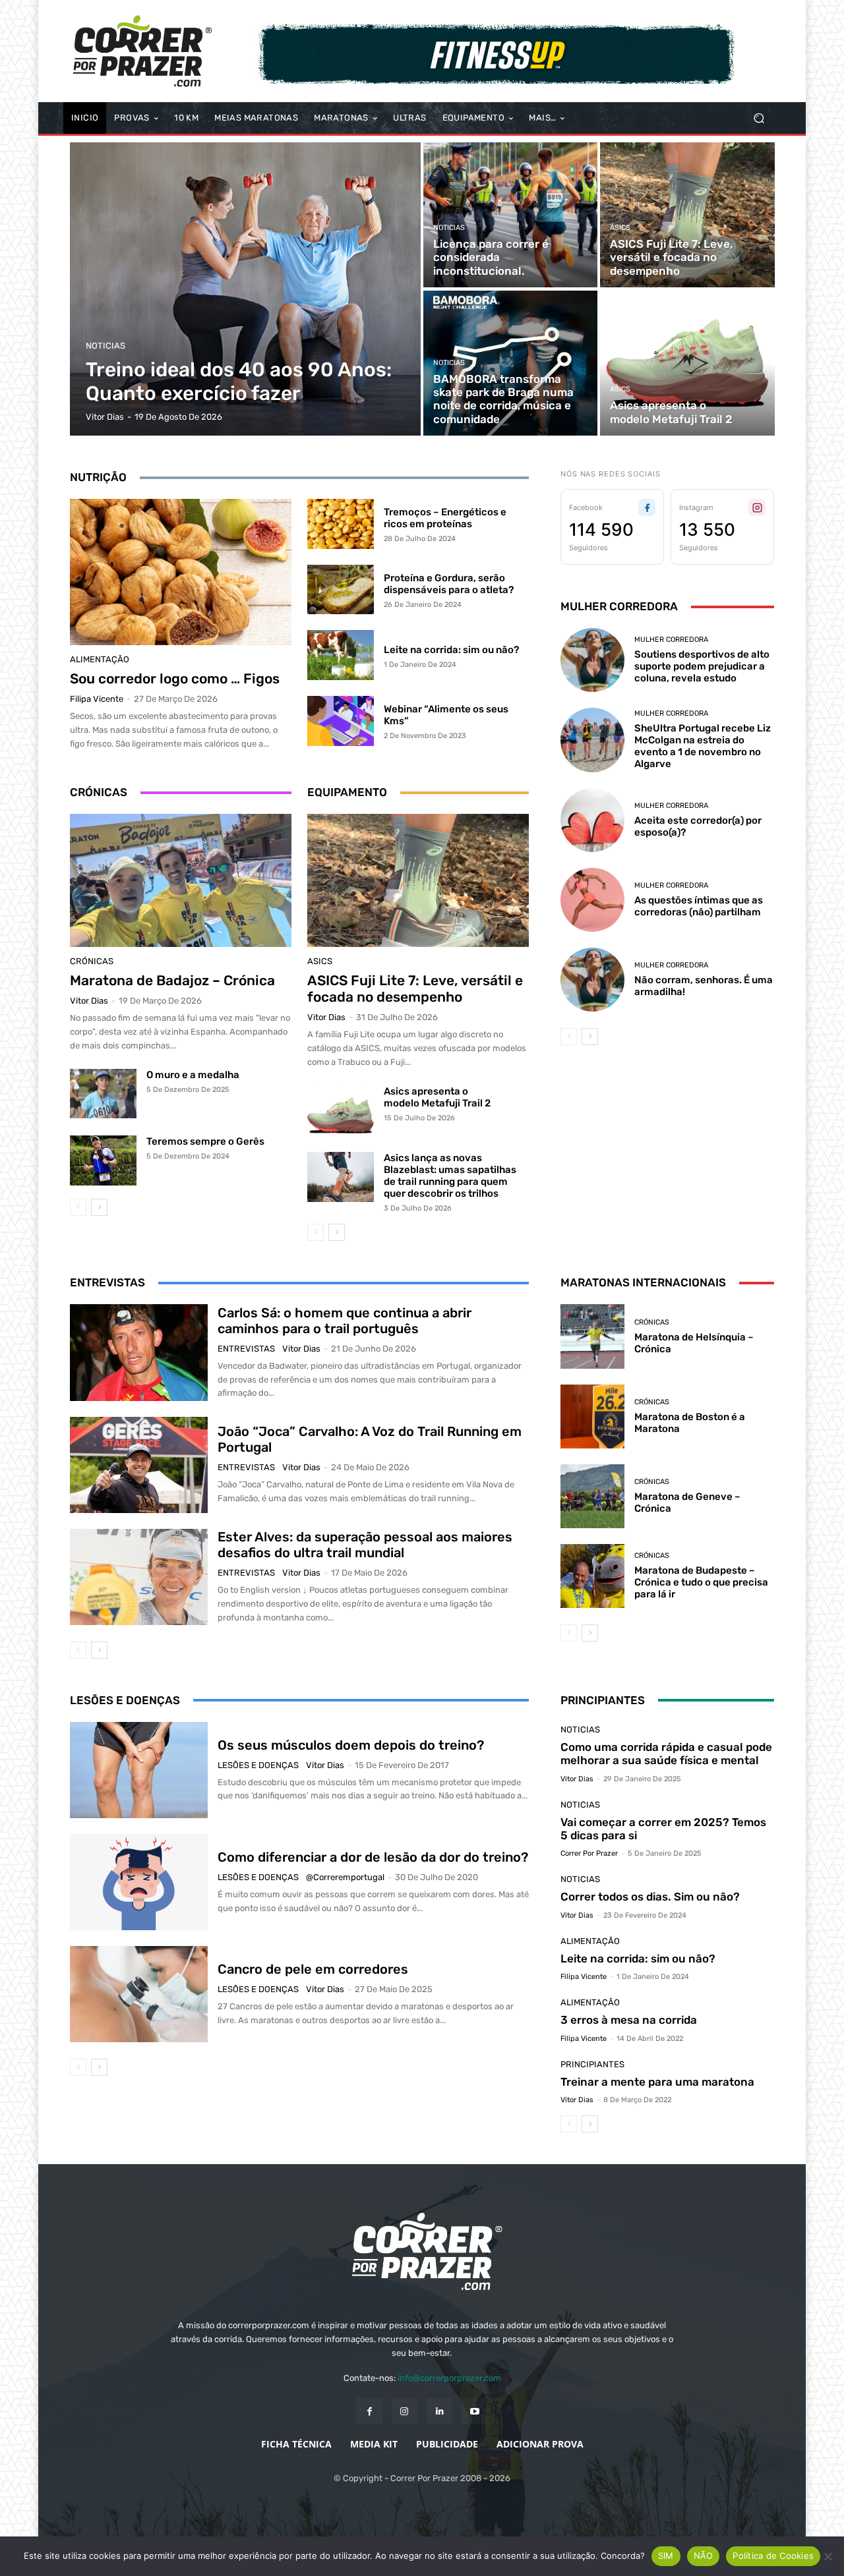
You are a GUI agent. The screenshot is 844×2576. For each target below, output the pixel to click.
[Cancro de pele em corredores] (139, 1994)
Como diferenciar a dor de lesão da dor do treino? (373, 1857)
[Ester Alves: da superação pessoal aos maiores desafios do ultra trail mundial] (139, 1577)
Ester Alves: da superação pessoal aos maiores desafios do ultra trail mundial (365, 1545)
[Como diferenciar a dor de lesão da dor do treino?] (139, 1882)
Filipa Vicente (97, 699)
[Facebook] (370, 2411)
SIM (666, 2556)
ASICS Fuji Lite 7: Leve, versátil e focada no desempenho (415, 988)
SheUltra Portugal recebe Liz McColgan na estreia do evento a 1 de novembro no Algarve (703, 746)
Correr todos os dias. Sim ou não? (650, 1897)
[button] (759, 118)
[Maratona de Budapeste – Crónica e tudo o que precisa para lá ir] (592, 1576)
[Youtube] (474, 2411)
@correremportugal (345, 1877)
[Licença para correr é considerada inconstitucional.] (510, 215)
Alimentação (100, 659)
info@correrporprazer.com (449, 2378)
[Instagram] (405, 2411)
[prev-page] (78, 1207)
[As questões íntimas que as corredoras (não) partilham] (592, 900)
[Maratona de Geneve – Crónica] (592, 1496)
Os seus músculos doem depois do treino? (351, 1745)
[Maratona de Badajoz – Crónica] (181, 880)
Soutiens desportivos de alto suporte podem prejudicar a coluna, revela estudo (702, 666)
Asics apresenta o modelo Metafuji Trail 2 (437, 1097)
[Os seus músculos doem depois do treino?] (139, 1770)
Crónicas (92, 961)
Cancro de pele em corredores (313, 1969)
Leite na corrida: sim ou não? (451, 650)
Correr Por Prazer (589, 1853)
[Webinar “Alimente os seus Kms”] (341, 721)
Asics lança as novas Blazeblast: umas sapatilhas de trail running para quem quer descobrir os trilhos (450, 1176)
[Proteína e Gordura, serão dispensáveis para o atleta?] (341, 590)
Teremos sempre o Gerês (205, 1141)
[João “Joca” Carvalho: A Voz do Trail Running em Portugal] (139, 1465)
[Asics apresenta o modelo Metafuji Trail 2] (687, 363)
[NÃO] (828, 2556)
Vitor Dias (89, 1001)
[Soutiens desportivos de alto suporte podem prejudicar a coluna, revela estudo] (592, 660)
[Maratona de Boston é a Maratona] (592, 1417)
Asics (620, 228)
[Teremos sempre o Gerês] (103, 1160)
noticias (105, 346)
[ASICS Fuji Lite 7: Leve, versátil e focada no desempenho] (687, 215)
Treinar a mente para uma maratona (657, 2082)
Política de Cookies (773, 2556)
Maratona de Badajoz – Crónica (172, 980)
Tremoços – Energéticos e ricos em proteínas (445, 518)
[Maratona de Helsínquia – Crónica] (592, 1336)
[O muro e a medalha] (103, 1094)
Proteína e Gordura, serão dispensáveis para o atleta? (449, 584)
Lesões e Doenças (258, 1765)
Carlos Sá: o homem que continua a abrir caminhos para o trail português (345, 1321)
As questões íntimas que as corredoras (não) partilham (699, 906)
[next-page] (99, 1207)
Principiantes (592, 2064)
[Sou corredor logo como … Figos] (181, 572)
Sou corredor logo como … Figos (175, 678)
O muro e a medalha (193, 1075)
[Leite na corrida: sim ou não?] (341, 655)
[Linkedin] (439, 2411)
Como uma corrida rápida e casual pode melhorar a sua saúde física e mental (666, 1754)
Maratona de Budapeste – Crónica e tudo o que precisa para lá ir (701, 1582)
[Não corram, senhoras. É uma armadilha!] (592, 980)
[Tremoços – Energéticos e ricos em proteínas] (341, 524)
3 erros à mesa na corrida (629, 2020)
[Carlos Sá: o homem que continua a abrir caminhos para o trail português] (139, 1352)
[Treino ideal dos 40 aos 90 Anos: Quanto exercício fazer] (246, 289)
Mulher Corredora (671, 640)
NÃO (704, 2556)
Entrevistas (246, 1349)
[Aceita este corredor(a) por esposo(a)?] (592, 820)
